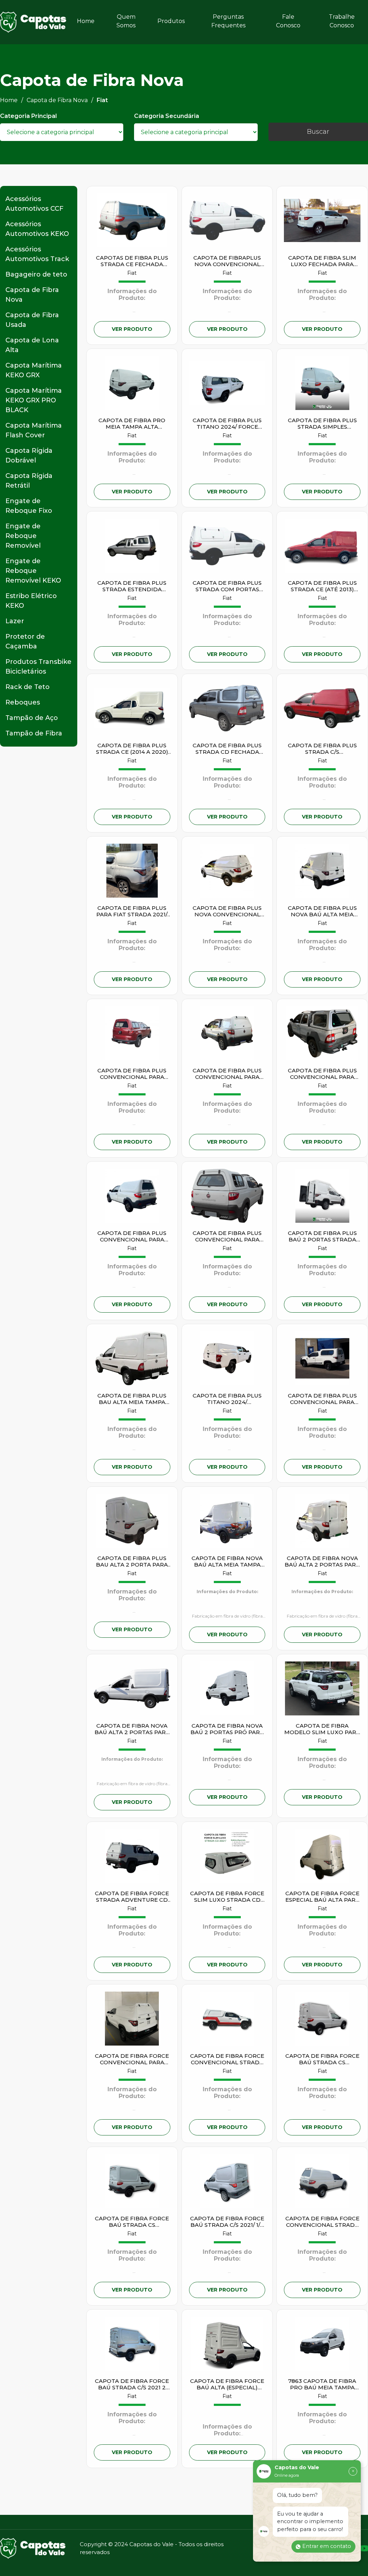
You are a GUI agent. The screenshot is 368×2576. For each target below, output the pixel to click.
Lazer (15, 621)
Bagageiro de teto (36, 274)
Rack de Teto (27, 687)
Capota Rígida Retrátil (29, 481)
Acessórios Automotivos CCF (34, 204)
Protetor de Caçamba (25, 641)
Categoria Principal (28, 116)
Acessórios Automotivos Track (37, 254)
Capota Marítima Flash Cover (34, 430)
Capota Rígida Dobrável (29, 455)
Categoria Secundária (167, 116)
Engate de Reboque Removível (23, 536)
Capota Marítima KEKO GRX (34, 370)
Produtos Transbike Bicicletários (38, 667)
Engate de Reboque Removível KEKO (33, 571)
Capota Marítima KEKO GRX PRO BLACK (34, 400)
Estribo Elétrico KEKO (31, 601)
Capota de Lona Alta (32, 345)
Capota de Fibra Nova (32, 295)
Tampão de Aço (32, 718)
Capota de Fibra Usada (32, 320)
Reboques (23, 702)
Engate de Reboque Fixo (29, 506)
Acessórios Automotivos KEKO (37, 229)
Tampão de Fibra (34, 733)
